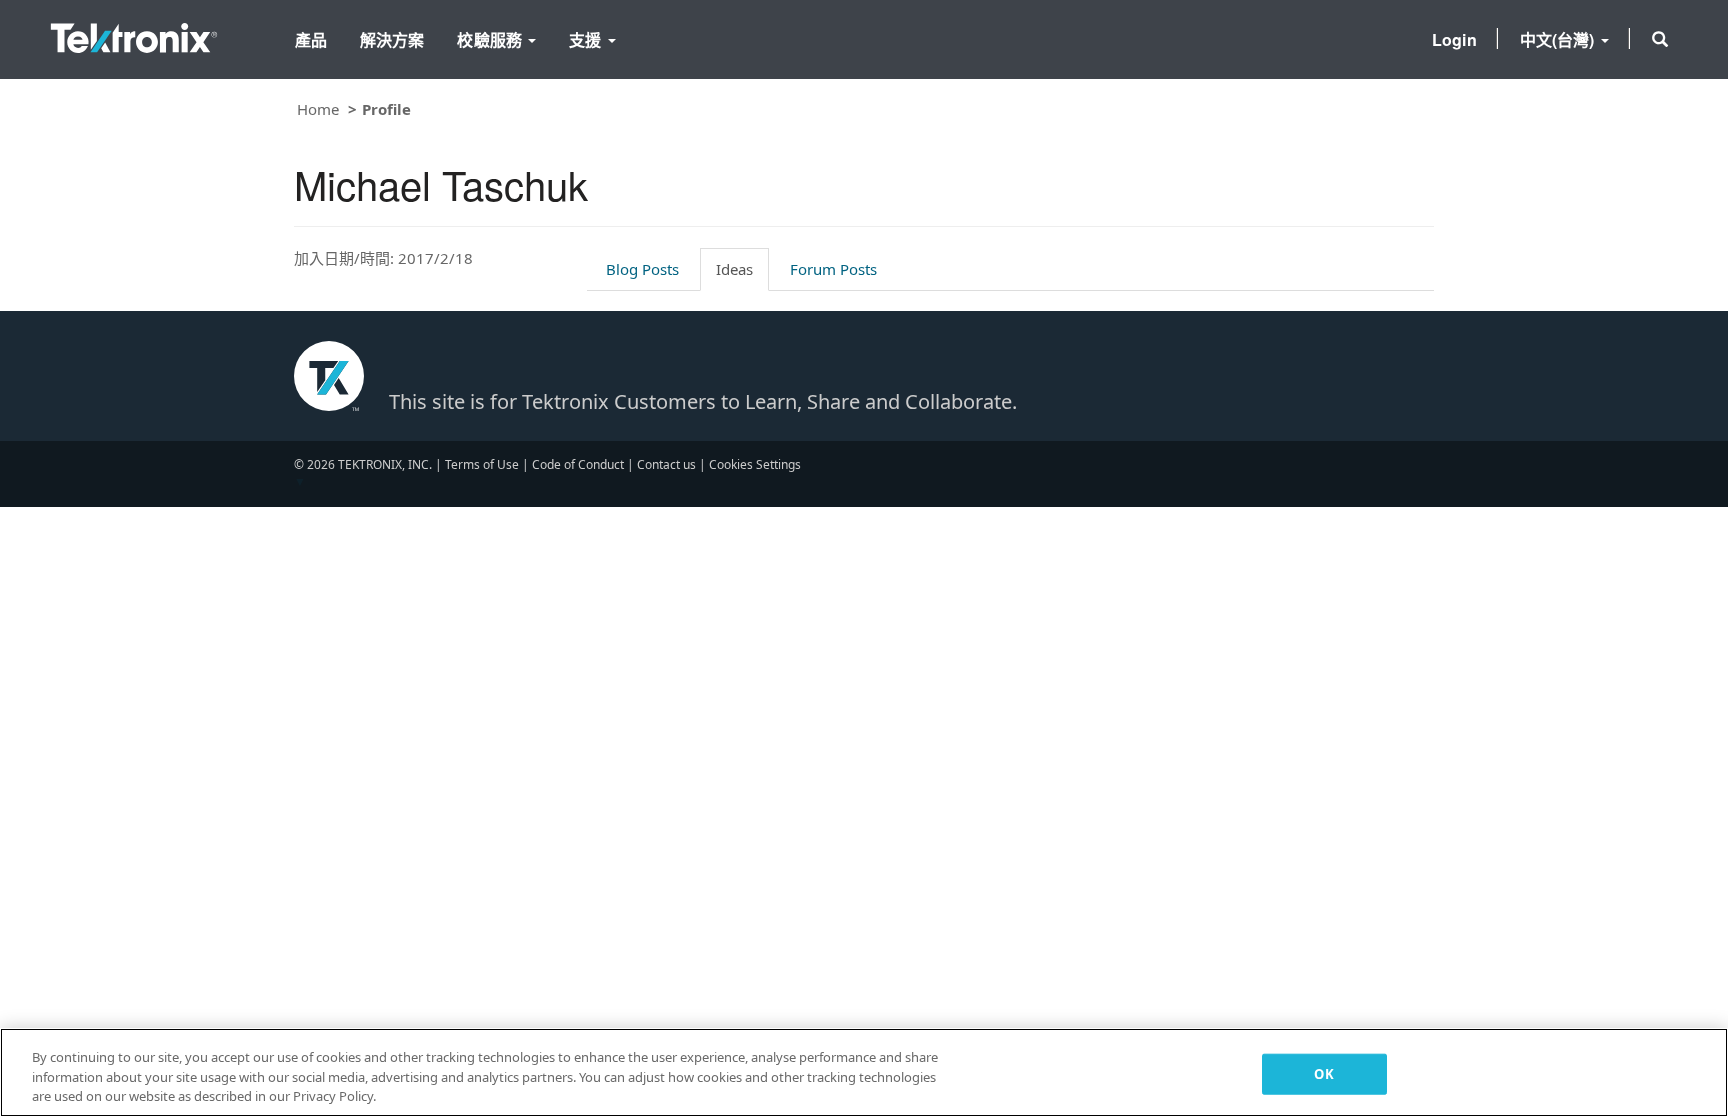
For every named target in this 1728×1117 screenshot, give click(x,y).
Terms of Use (482, 464)
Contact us (666, 464)
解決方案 (392, 39)
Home (318, 109)
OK (1323, 1073)
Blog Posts (642, 269)
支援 (587, 39)
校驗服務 (491, 39)
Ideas (734, 269)
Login (1454, 39)
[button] (1660, 39)
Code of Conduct (578, 464)
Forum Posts (833, 269)
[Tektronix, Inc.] (134, 33)
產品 (311, 39)
